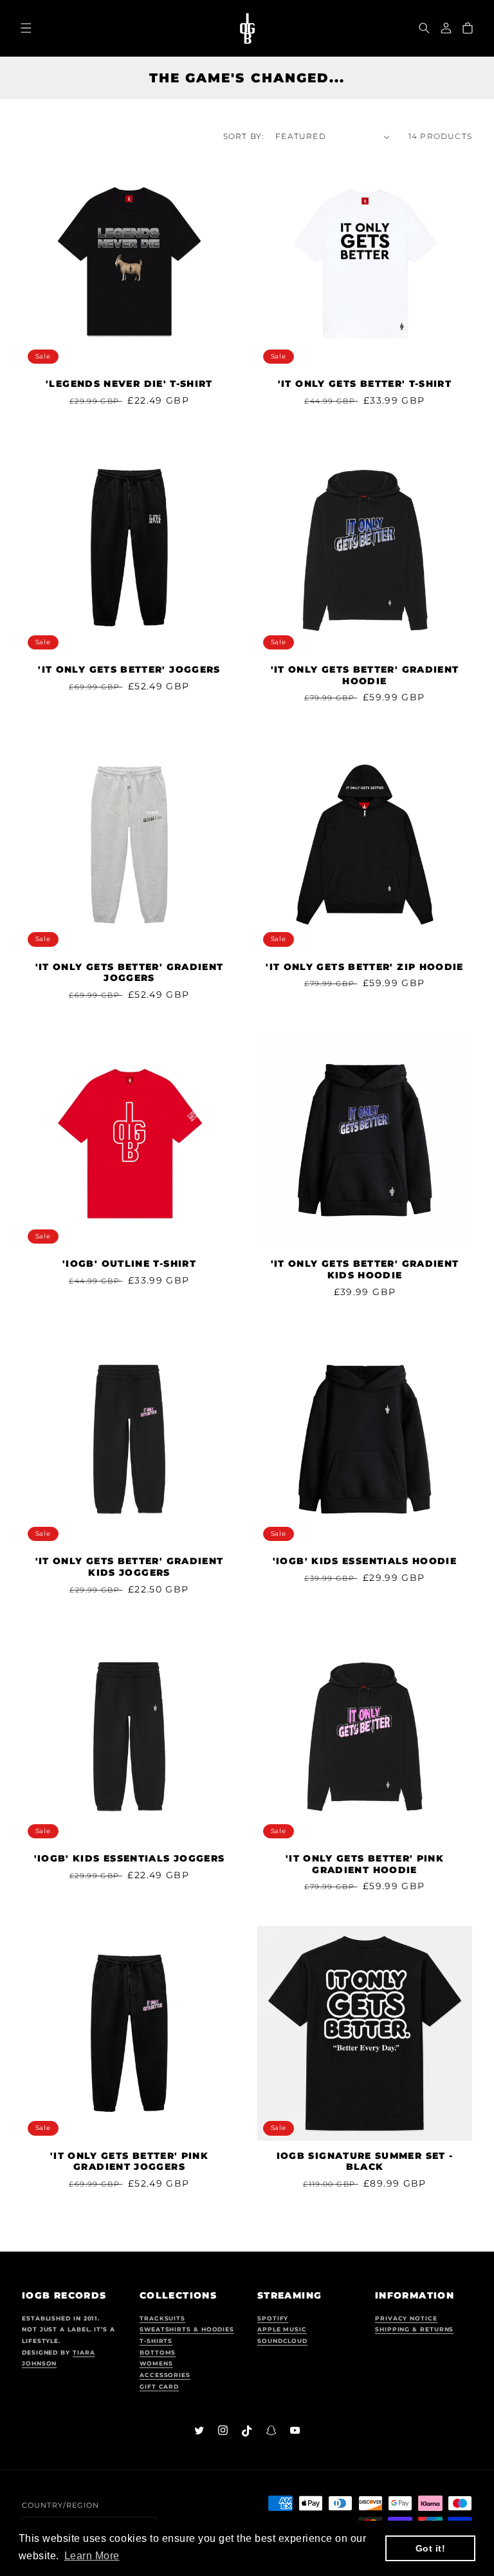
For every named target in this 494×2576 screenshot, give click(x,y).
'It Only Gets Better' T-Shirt (365, 384)
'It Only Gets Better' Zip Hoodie (365, 967)
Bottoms (158, 2352)
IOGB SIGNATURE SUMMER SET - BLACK (365, 2161)
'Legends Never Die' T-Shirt (129, 384)
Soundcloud (282, 2341)
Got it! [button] (431, 2548)
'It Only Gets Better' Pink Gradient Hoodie (365, 1864)
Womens (156, 2363)
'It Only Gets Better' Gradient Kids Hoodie (365, 1269)
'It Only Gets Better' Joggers (129, 669)
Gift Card (159, 2386)
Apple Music (282, 2329)
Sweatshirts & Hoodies (187, 2329)
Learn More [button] (92, 2556)
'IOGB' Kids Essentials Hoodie (365, 1561)
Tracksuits (162, 2318)
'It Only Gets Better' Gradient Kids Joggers (130, 1567)
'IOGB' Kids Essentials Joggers (130, 1858)
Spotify (273, 2318)
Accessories (165, 2375)
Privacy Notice (406, 2318)
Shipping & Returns (414, 2329)
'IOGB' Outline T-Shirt (129, 1264)
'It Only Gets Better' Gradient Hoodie (365, 675)
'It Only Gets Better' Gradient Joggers (130, 973)
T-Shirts (156, 2341)
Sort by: (244, 136)
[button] (424, 28)
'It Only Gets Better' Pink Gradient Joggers (129, 2161)
